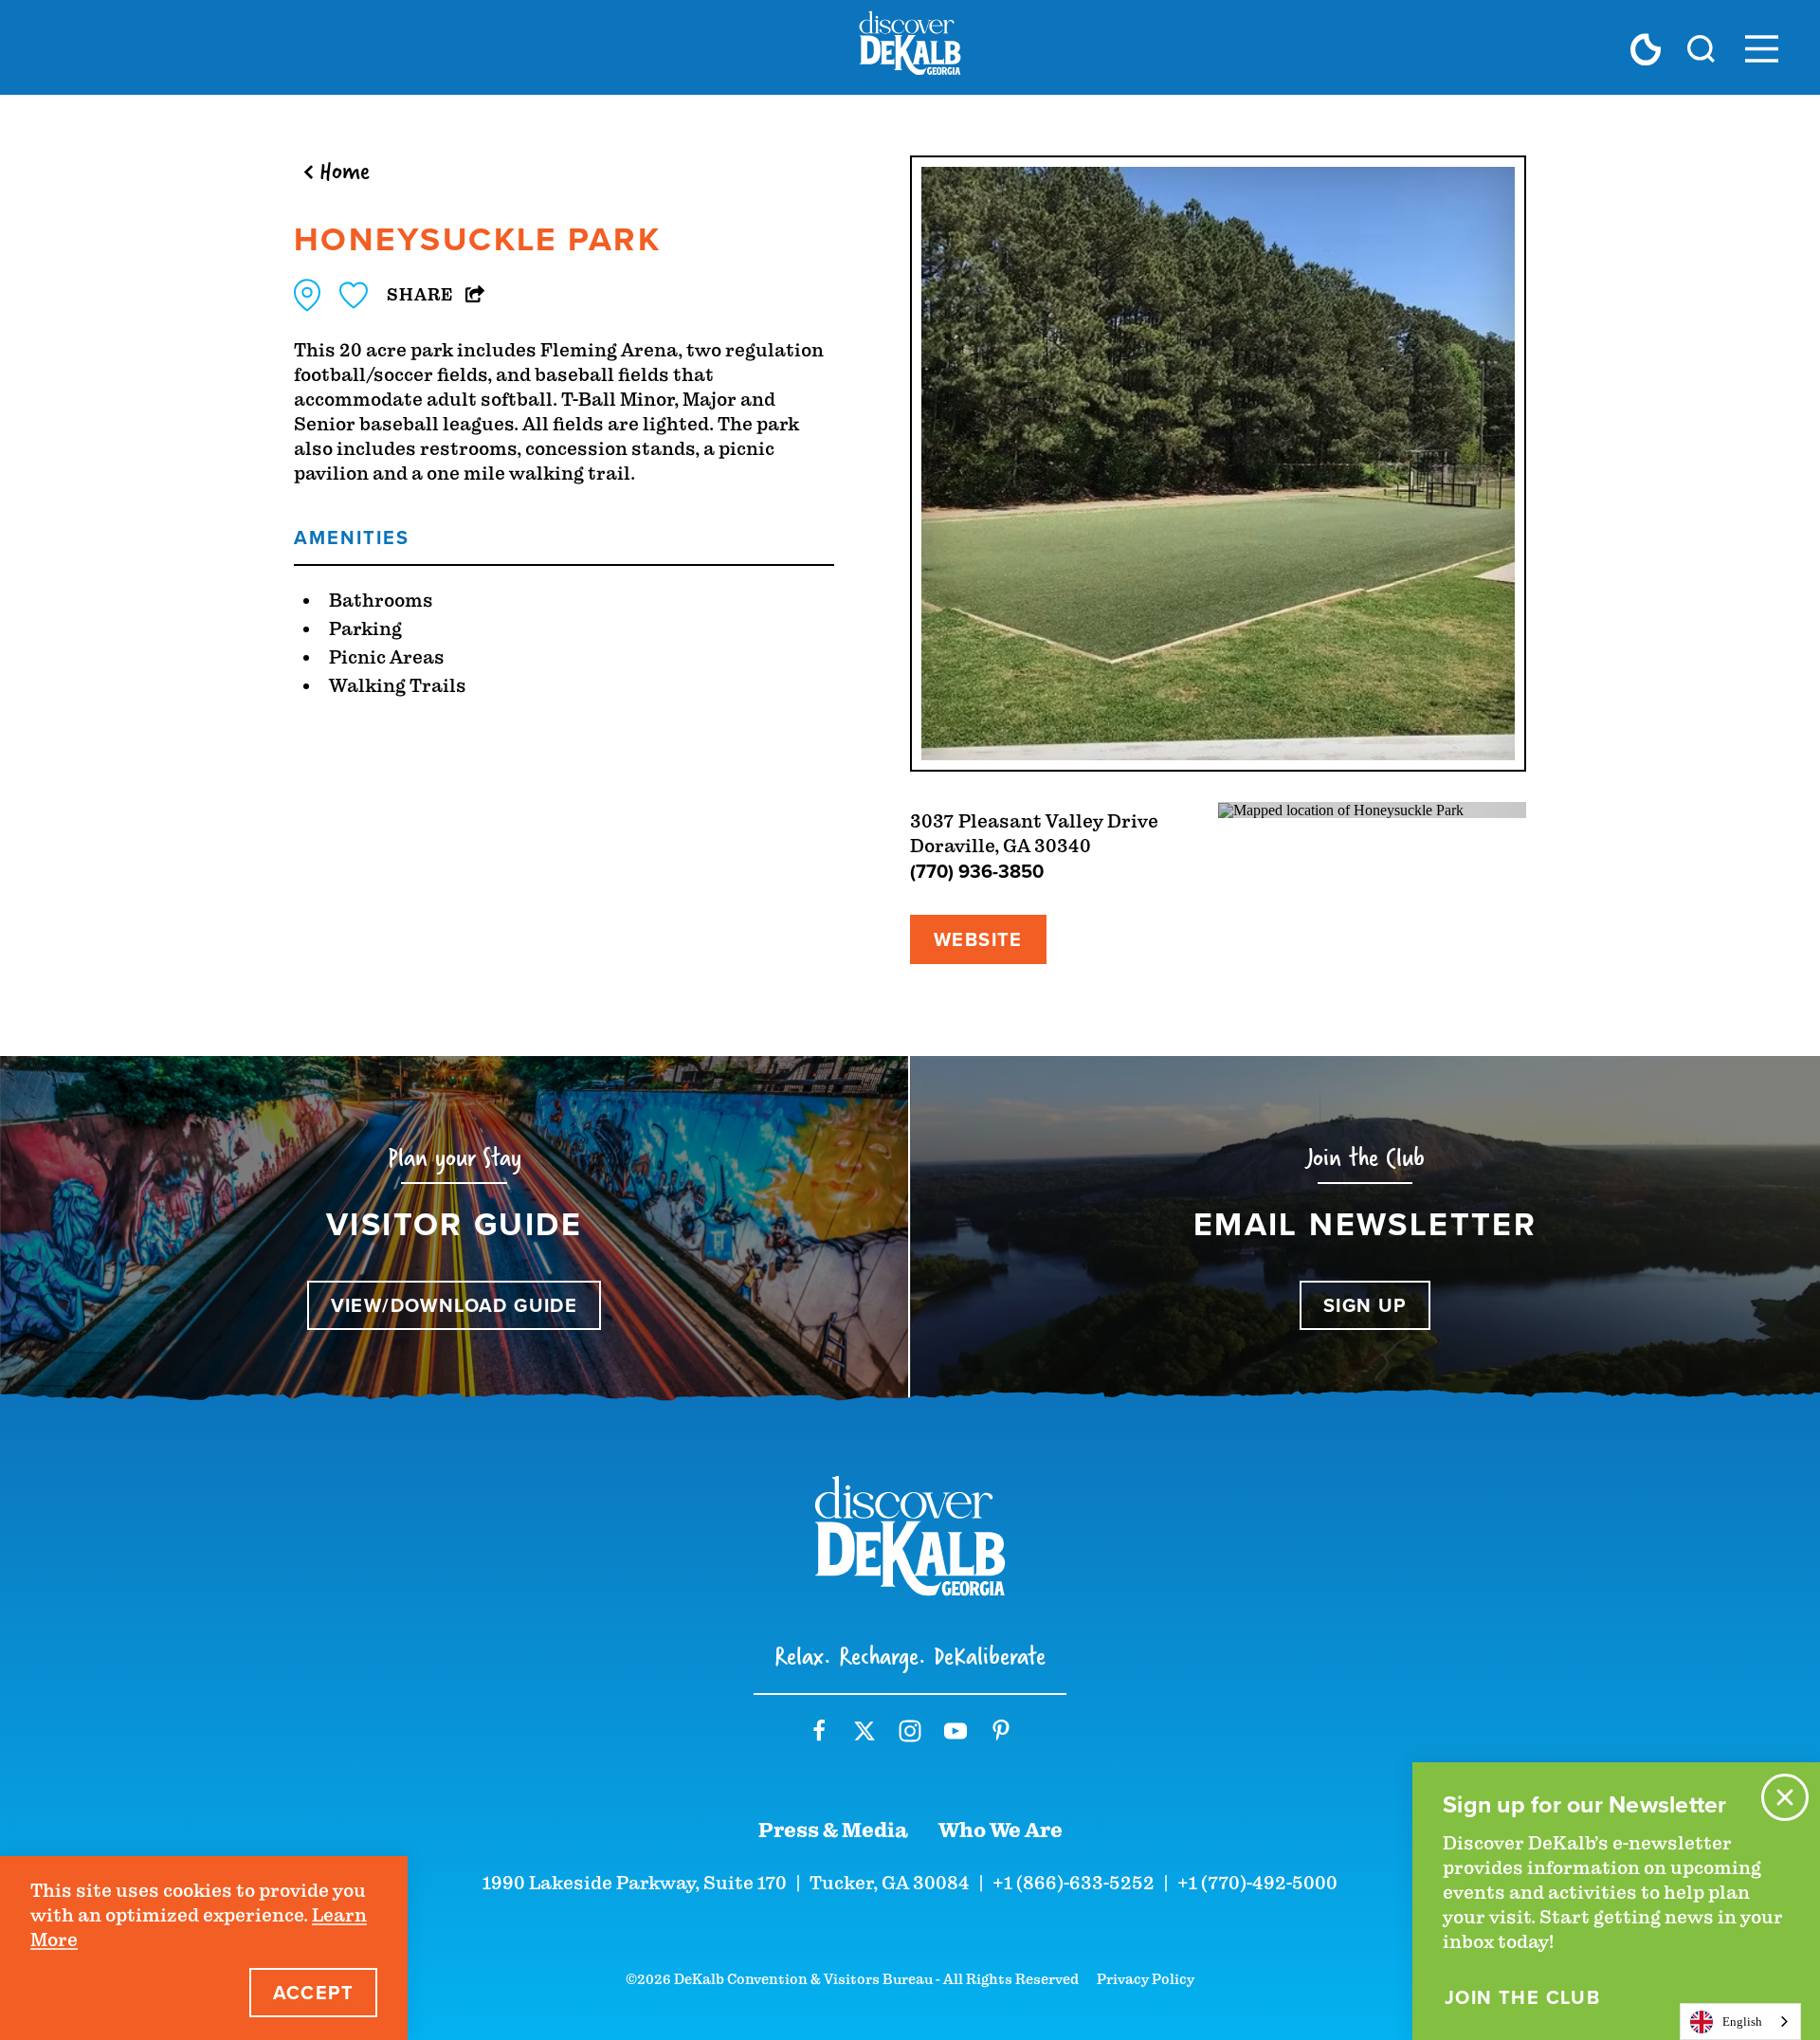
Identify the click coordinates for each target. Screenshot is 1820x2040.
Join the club (1522, 1997)
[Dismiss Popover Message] (1785, 1797)
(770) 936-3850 (977, 871)
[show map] (307, 295)
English (1742, 2022)
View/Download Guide (455, 1305)
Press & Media (833, 1831)
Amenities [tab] (352, 537)
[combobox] (1740, 2022)
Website (978, 939)
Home (345, 171)
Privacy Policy (1146, 1979)
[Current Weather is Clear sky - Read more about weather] (1646, 49)
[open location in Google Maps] (1341, 809)
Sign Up (1365, 1305)
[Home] (910, 47)
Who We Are (1001, 1831)
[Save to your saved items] (354, 295)
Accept (313, 1993)
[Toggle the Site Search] (1701, 47)
